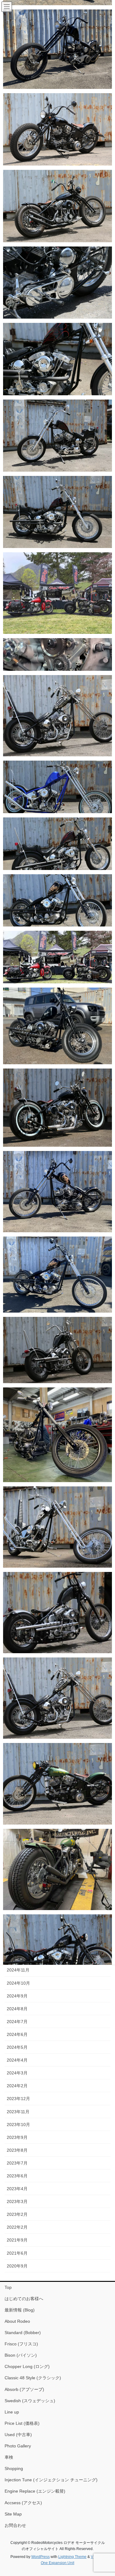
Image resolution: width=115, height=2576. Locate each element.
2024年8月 (17, 2009)
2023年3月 (17, 2201)
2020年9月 (17, 2266)
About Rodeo (17, 2321)
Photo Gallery (18, 2446)
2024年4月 (17, 2060)
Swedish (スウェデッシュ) (30, 2401)
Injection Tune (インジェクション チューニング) (51, 2480)
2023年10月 (18, 2125)
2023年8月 (17, 2150)
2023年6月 (17, 2176)
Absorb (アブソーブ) (24, 2389)
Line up (12, 2412)
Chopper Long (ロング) (27, 2366)
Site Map (13, 2514)
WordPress (40, 2557)
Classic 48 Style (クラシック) (33, 2378)
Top (8, 2287)
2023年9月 (17, 2137)
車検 (9, 2457)
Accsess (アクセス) (23, 2503)
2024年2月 (17, 2086)
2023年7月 (17, 2163)
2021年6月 (17, 2253)
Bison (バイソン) (21, 2355)
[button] (57, 49)
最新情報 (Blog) (20, 2310)
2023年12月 (18, 2099)
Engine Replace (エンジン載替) (35, 2491)
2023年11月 (18, 2112)
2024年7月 (17, 2022)
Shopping (14, 2468)
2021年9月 (17, 2240)
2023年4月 (17, 2189)
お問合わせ (15, 2525)
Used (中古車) (18, 2435)
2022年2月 (17, 2227)
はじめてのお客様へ (24, 2299)
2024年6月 (17, 2034)
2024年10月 (18, 1983)
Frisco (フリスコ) (21, 2344)
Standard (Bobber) (23, 2333)
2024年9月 (17, 1996)
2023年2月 (17, 2214)
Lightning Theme (72, 2557)
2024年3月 (17, 2073)
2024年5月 (17, 2047)
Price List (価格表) (22, 2423)
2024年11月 (18, 1970)
